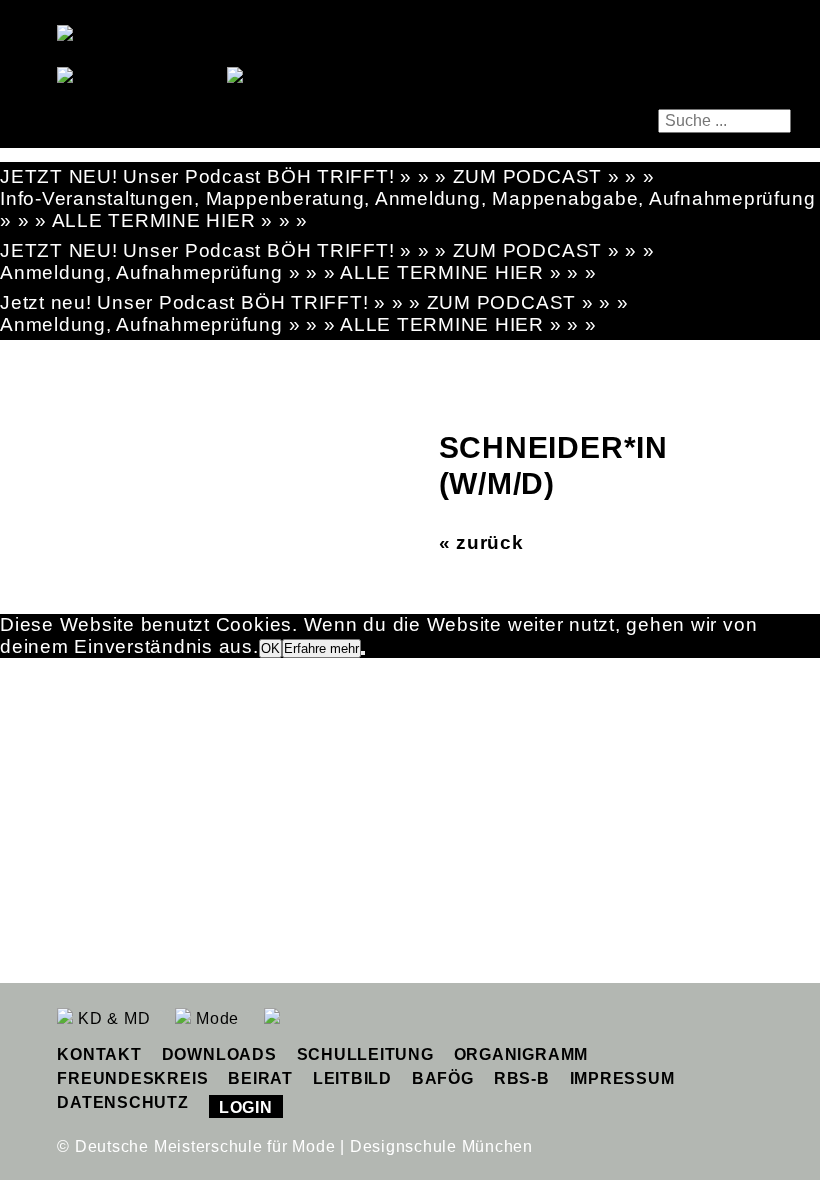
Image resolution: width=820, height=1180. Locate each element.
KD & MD (111, 1018)
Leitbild (352, 1078)
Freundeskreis (132, 1078)
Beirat (260, 1078)
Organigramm (521, 1054)
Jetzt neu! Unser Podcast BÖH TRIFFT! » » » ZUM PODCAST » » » (314, 302)
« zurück (481, 542)
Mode (215, 1018)
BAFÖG (443, 1078)
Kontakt (99, 1054)
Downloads (219, 1054)
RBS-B (522, 1078)
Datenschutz (122, 1102)
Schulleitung (365, 1054)
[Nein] (363, 653)
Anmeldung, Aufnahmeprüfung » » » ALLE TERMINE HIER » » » (298, 272)
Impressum (622, 1078)
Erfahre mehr (321, 648)
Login (246, 1107)
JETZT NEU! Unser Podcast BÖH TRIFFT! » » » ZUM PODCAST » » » (327, 176)
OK (270, 648)
